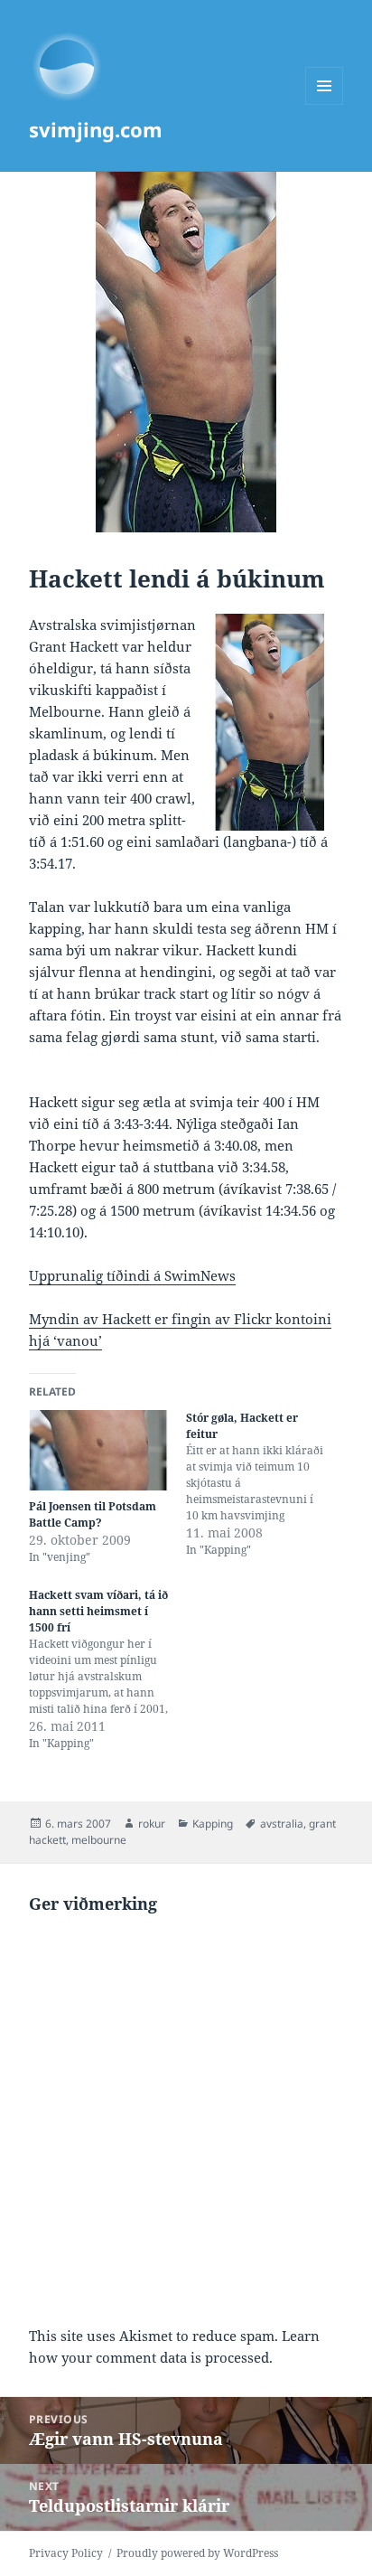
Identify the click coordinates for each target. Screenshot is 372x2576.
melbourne (99, 1840)
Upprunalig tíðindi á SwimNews (132, 1275)
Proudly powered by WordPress (197, 2553)
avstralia (282, 1824)
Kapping (213, 1824)
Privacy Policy (66, 2553)
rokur (152, 1824)
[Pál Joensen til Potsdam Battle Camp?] (98, 1450)
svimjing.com (96, 129)
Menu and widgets (325, 104)
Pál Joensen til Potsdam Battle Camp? (93, 1514)
